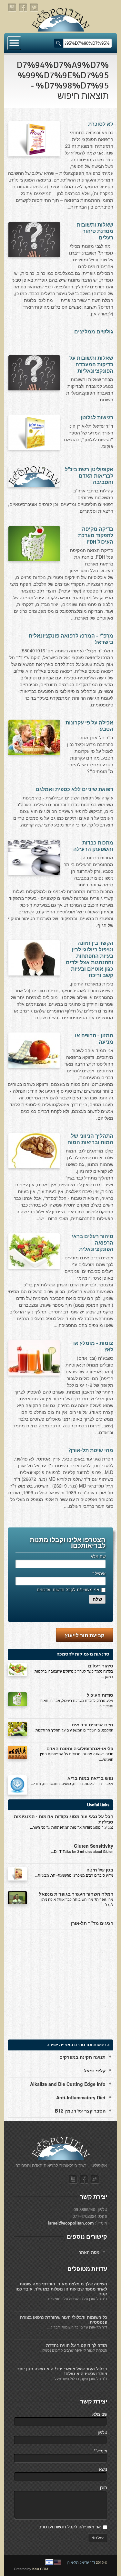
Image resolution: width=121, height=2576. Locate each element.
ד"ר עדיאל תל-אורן (81, 2562)
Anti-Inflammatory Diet (81, 2097)
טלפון (102, 2432)
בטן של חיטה (100, 1870)
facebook (23, 8)
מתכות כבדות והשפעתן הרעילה (93, 846)
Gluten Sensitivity (94, 1846)
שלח (97, 1599)
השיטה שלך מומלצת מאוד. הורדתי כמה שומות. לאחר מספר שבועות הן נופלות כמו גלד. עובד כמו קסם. (61, 2289)
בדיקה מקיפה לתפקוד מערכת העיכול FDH (96, 536)
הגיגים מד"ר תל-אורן (92, 1923)
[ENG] (58, 2562)
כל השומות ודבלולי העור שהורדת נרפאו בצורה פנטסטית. (64, 2320)
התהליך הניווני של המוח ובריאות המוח (90, 1139)
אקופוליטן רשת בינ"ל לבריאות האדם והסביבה (89, 476)
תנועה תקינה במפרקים (82, 2057)
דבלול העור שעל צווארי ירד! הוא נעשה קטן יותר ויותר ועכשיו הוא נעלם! (62, 2371)
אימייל (99, 1573)
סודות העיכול (100, 1695)
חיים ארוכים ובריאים (92, 1724)
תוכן (104, 2487)
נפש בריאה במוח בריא (90, 1778)
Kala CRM (40, 2569)
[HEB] (49, 2562)
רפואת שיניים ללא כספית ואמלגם (74, 789)
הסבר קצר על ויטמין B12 (80, 2111)
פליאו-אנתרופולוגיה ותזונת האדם (80, 1748)
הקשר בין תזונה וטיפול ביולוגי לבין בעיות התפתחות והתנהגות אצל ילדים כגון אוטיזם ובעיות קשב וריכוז (90, 959)
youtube (12, 8)
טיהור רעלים (101, 1666)
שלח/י (98, 2538)
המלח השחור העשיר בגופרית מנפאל (76, 1894)
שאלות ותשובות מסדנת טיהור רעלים (95, 231)
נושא (103, 2469)
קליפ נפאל (95, 2070)
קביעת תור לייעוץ (85, 1635)
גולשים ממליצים (94, 332)
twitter (34, 8)
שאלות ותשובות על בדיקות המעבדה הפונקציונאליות (91, 365)
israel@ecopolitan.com (71, 2223)
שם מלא (98, 1556)
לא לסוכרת (101, 124)
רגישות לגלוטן (97, 418)
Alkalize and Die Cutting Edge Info (68, 2084)
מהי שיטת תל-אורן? (91, 1451)
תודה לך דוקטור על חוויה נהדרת (77, 2345)
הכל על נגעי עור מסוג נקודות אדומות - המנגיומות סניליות (64, 1819)
